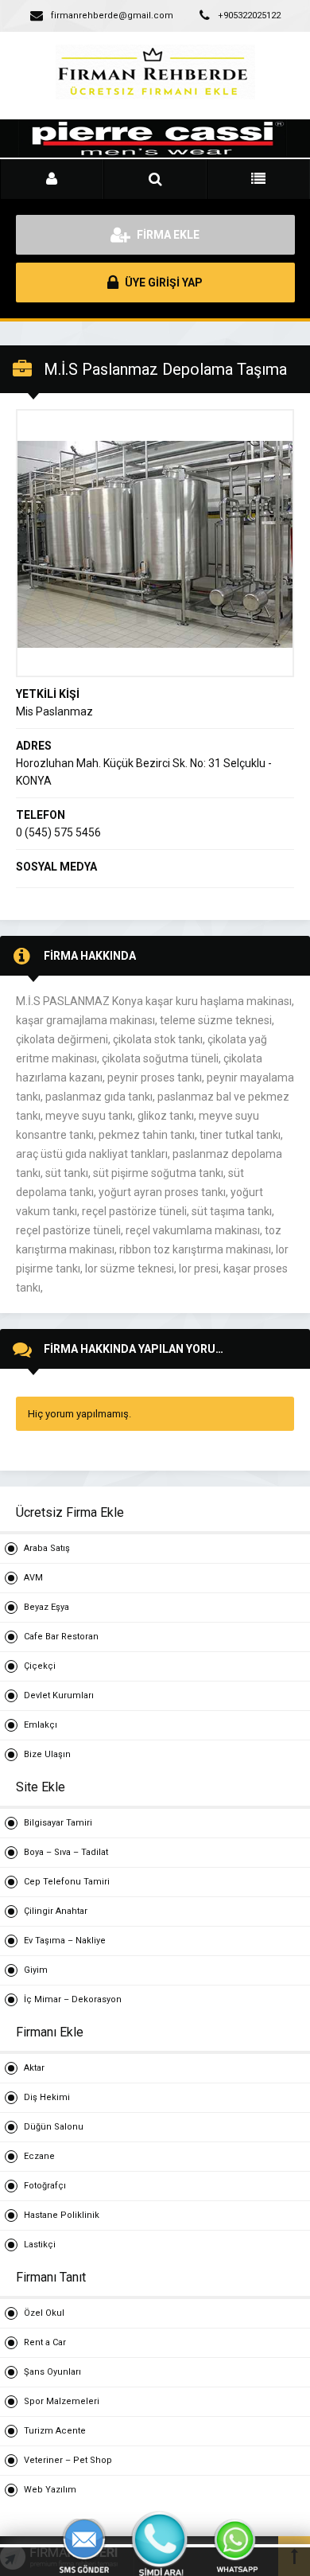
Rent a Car (45, 2342)
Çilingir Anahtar (56, 1911)
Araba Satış (47, 1548)
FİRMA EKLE (167, 235)
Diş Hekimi (47, 2097)
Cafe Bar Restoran (61, 1637)
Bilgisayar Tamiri (58, 1823)
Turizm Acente (55, 2431)
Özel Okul (44, 2313)
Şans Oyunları (52, 2372)
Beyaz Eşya (46, 1607)
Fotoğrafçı (45, 2186)
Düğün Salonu (54, 2127)
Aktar (34, 2068)
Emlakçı (41, 1725)
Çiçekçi (40, 1666)
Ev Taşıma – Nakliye (65, 1941)
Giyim (36, 1970)
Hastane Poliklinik (62, 2215)
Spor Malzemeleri (62, 2401)
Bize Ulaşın (47, 1754)
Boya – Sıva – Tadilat (66, 1852)
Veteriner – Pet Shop (68, 2460)
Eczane (39, 2156)
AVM (33, 1578)
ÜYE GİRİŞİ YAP (163, 283)
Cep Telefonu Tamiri (67, 1882)
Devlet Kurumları (59, 1695)
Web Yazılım (50, 2490)
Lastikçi (40, 2245)
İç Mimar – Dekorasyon (73, 1999)
